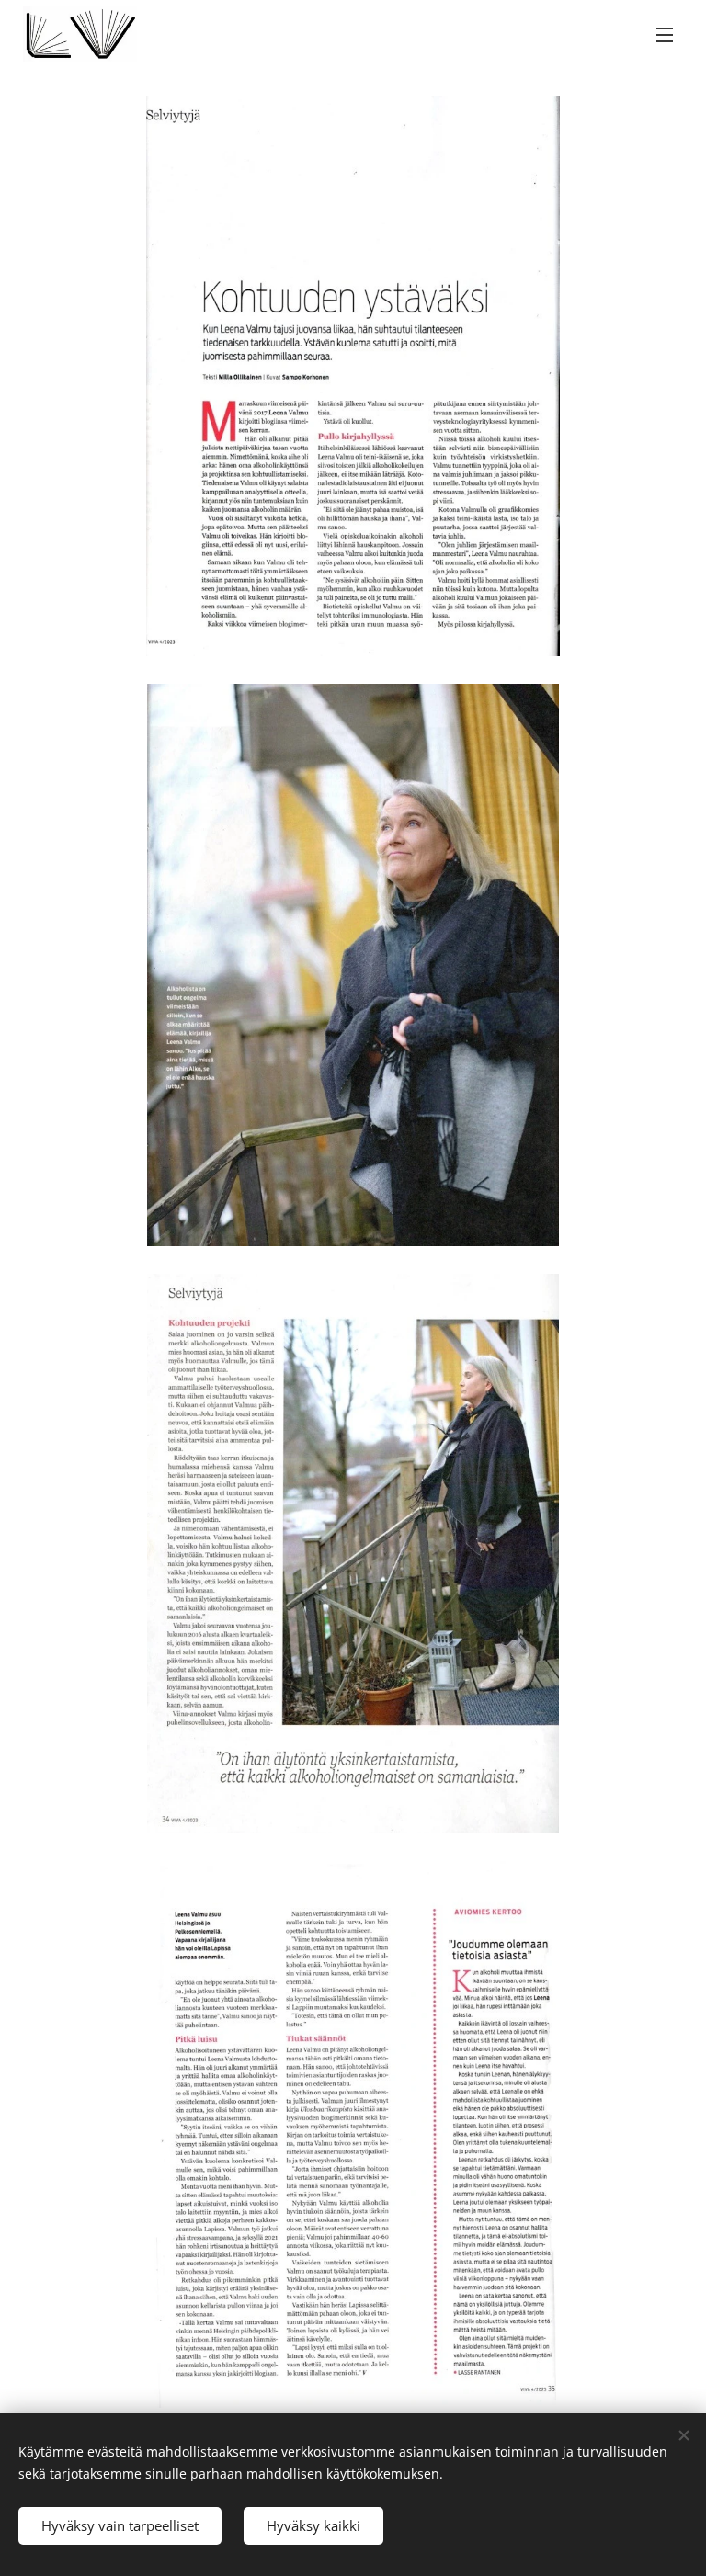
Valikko (665, 34)
